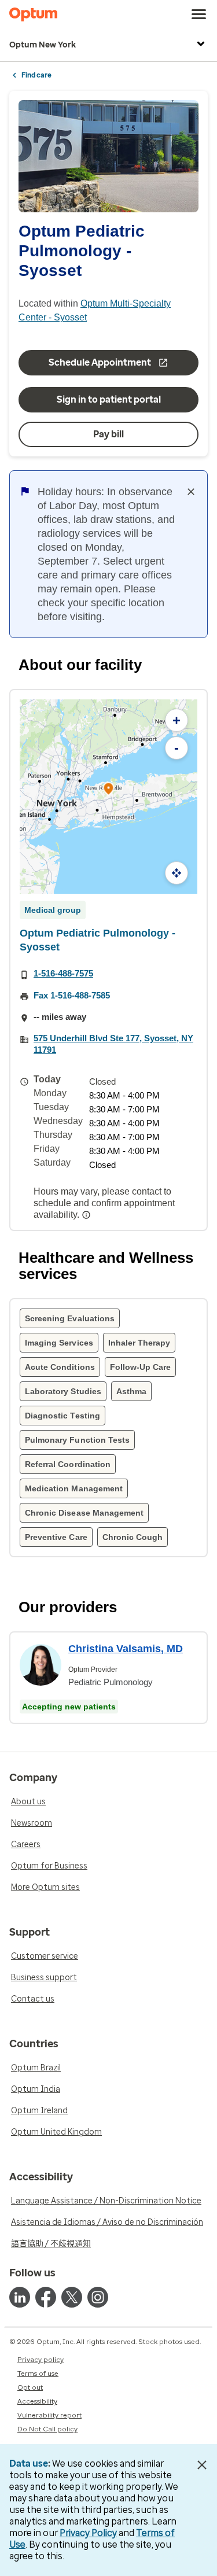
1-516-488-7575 (63, 973)
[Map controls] (176, 873)
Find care (36, 75)
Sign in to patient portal (109, 399)
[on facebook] (46, 2297)
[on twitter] (72, 2297)
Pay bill (108, 434)
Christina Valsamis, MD (126, 1649)
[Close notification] (191, 492)
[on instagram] (98, 2297)
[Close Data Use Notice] (202, 2465)
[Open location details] (109, 790)
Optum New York (43, 45)
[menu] (199, 14)
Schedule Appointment (100, 362)
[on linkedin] (20, 2297)
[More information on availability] (87, 1215)
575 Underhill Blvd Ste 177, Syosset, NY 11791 (113, 1044)
